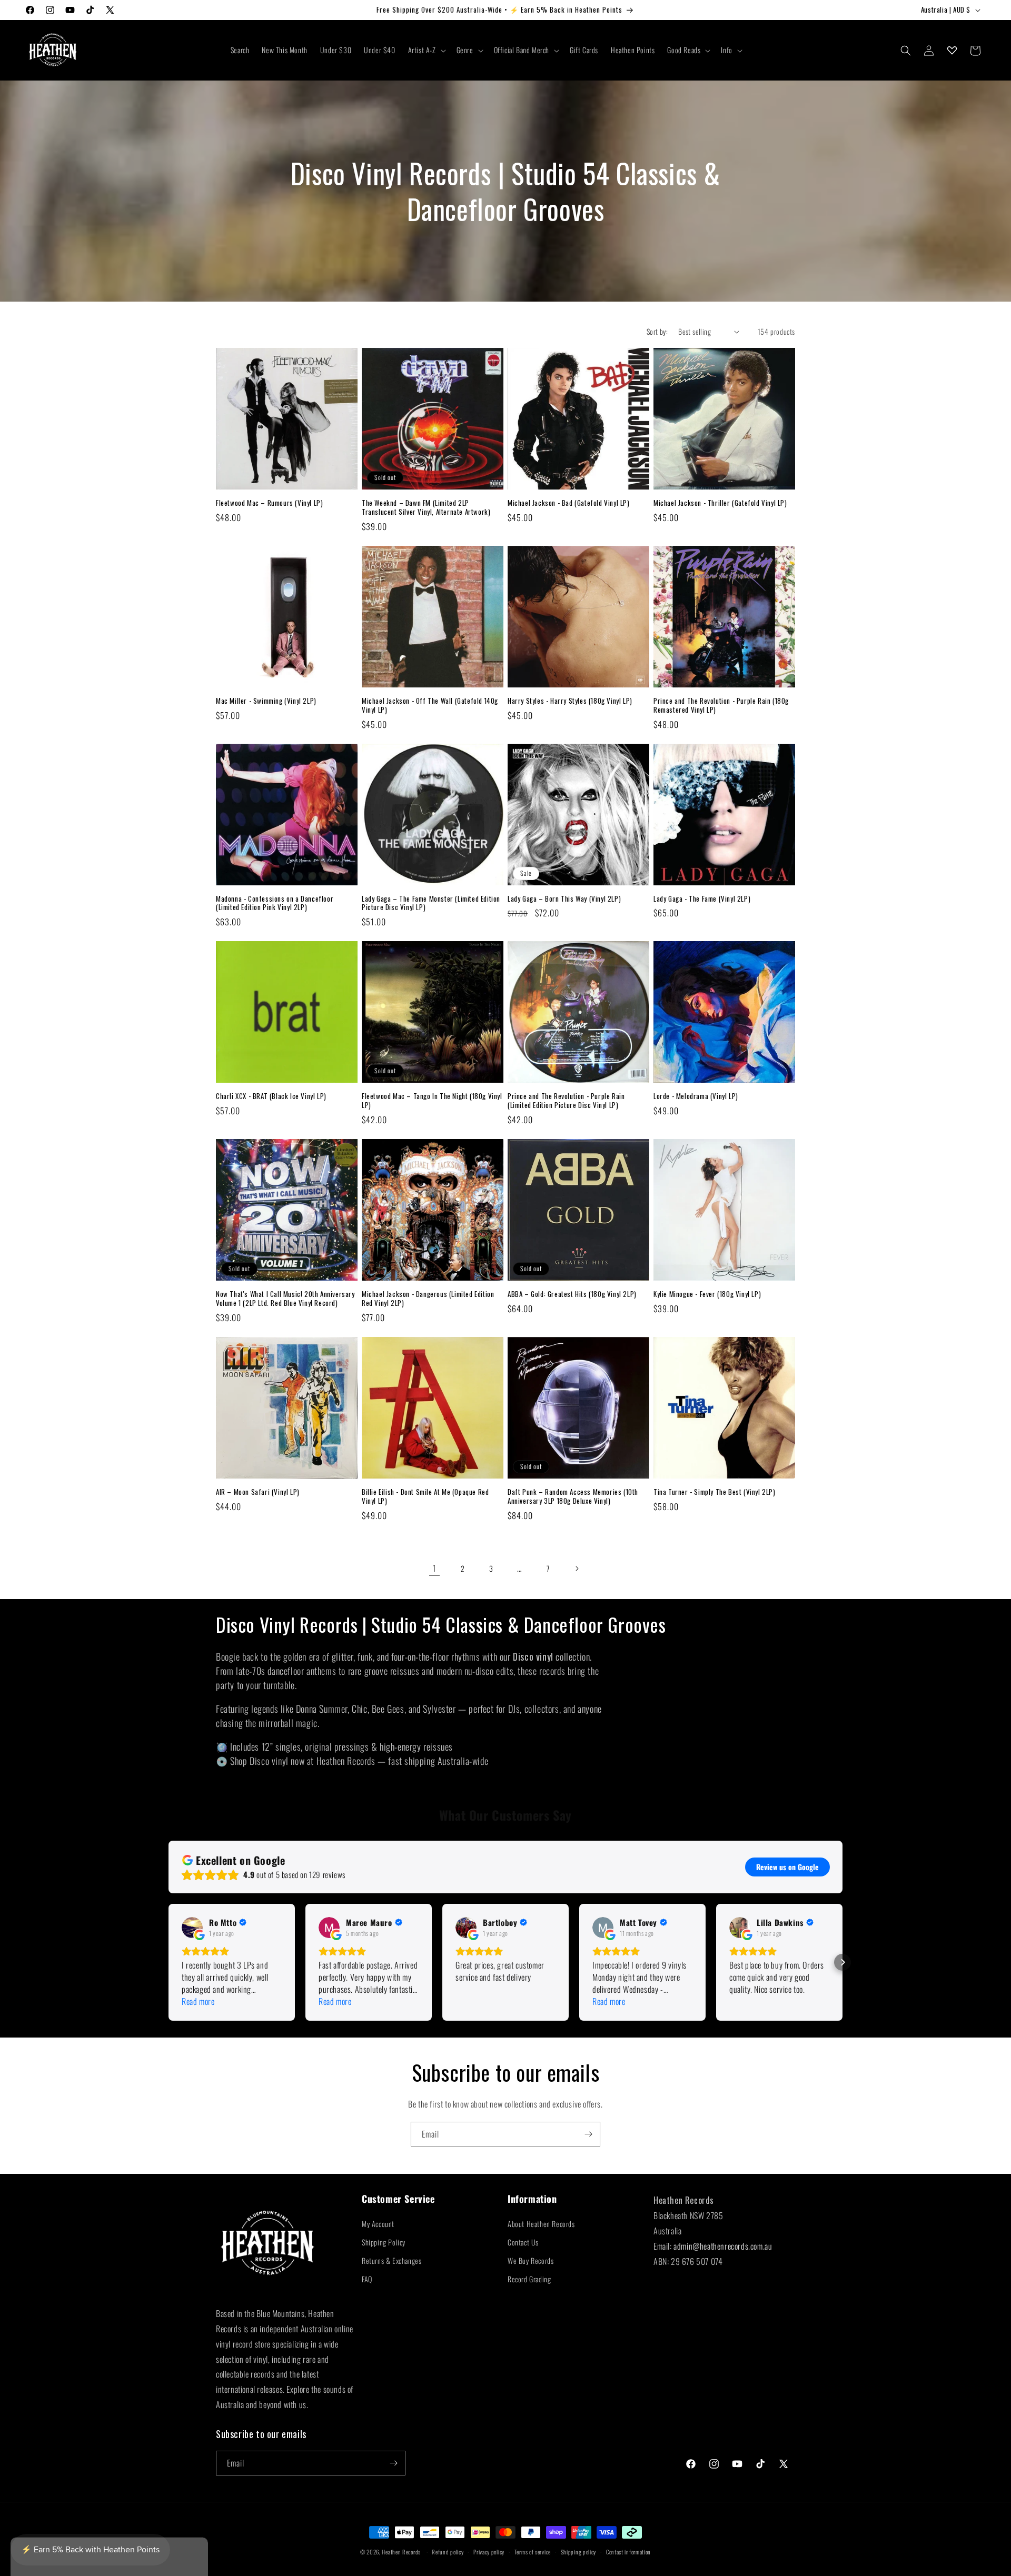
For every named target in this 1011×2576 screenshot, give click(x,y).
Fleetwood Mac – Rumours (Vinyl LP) (269, 503)
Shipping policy (579, 2552)
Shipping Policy (384, 2242)
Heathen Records (401, 2552)
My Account (378, 2224)
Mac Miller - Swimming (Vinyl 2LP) (266, 701)
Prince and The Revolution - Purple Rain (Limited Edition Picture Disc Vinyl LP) (566, 1101)
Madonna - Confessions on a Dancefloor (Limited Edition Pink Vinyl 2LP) (275, 903)
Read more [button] (198, 2001)
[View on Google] (192, 1928)
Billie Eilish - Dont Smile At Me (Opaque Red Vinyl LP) (425, 1496)
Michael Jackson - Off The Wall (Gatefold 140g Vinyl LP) (430, 705)
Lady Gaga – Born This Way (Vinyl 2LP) (564, 899)
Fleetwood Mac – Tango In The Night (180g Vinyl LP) (432, 1101)
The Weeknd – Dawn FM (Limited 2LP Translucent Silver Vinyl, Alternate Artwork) (426, 507)
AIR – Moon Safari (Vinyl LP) (258, 1492)
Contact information (628, 2552)
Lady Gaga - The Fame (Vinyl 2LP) (702, 899)
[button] (426, 50)
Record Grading (529, 2279)
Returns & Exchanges (391, 2260)
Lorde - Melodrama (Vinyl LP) (696, 1096)
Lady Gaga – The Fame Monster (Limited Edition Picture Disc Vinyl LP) (431, 903)
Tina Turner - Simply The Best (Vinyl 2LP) (715, 1492)
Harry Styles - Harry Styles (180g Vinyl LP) (570, 701)
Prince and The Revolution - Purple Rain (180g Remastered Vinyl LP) (721, 705)
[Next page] (577, 1569)
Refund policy (448, 2552)
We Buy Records (531, 2260)
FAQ (367, 2279)
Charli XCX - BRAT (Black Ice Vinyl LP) (271, 1096)
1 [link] (435, 1568)
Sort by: (657, 331)
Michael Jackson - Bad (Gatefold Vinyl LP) (569, 503)
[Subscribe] (588, 2134)
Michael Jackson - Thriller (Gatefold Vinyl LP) (720, 503)
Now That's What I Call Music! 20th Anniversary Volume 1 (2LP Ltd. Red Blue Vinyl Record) (285, 1299)
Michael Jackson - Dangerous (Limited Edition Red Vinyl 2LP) (428, 1299)
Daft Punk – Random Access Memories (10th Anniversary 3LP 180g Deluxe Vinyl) (573, 1496)
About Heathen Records (541, 2224)
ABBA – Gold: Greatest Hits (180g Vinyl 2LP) (572, 1294)
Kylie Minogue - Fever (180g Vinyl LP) (707, 1294)
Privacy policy (489, 2552)
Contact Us (523, 2242)
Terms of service (533, 2552)
